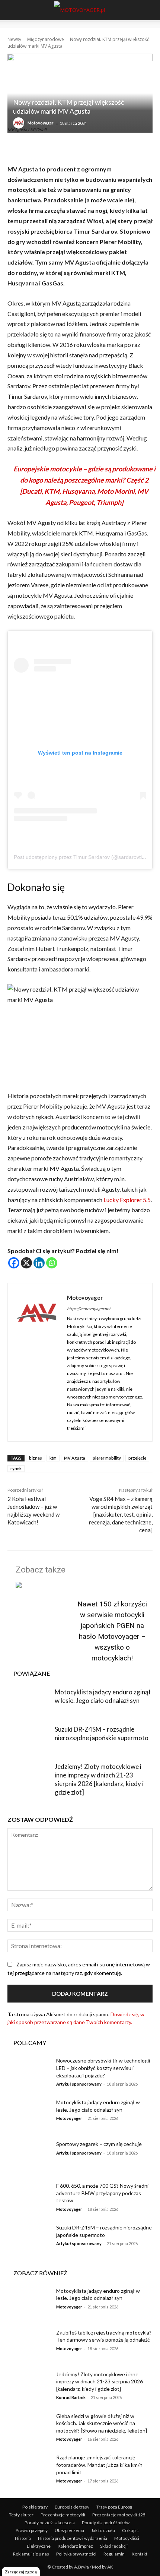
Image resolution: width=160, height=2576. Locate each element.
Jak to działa (103, 2530)
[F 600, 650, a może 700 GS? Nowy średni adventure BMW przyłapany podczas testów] (29, 2197)
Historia (23, 2538)
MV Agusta (75, 1458)
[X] (26, 1263)
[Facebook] (14, 1263)
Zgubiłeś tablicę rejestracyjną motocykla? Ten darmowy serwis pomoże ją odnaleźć (104, 2336)
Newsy (14, 39)
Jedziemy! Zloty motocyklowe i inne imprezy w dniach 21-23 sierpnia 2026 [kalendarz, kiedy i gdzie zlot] (100, 2381)
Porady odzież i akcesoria (50, 2523)
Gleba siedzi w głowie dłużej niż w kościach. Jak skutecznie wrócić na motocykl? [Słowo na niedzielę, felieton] (102, 2423)
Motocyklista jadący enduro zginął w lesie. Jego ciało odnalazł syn (98, 2294)
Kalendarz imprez (75, 2546)
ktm (53, 1458)
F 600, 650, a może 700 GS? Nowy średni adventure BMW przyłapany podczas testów (102, 2193)
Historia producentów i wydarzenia (73, 2538)
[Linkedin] (39, 1263)
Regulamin (114, 2554)
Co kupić (130, 2530)
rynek (16, 1468)
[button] (12, 10)
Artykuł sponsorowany (79, 2084)
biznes (36, 1458)
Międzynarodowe (46, 39)
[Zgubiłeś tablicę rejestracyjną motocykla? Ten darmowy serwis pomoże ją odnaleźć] (29, 2344)
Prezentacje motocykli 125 (119, 2515)
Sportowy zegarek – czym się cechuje (99, 2144)
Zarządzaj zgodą (21, 2572)
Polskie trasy (35, 2507)
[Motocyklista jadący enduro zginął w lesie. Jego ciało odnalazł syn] (29, 1703)
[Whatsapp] (52, 1263)
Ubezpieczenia (69, 2530)
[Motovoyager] (20, 123)
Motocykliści (127, 2538)
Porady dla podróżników (106, 2523)
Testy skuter (21, 2515)
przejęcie (137, 1458)
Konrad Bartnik (71, 2397)
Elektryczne (39, 2546)
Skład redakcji (114, 2546)
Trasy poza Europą (114, 2507)
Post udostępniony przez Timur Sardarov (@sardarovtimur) (83, 857)
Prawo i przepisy (32, 2530)
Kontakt (140, 2554)
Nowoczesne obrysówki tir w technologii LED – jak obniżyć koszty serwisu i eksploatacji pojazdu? (103, 2068)
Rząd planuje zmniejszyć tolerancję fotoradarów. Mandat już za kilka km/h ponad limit (99, 2465)
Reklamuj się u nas (31, 2554)
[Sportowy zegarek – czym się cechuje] (29, 2156)
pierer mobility (107, 1458)
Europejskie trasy (72, 2507)
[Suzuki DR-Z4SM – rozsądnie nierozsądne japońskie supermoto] (29, 1740)
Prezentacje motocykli (63, 2515)
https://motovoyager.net (89, 1308)
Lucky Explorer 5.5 (127, 1200)
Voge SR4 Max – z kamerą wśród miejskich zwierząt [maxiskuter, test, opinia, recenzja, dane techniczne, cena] (121, 1514)
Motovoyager (41, 123)
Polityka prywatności (76, 2554)
